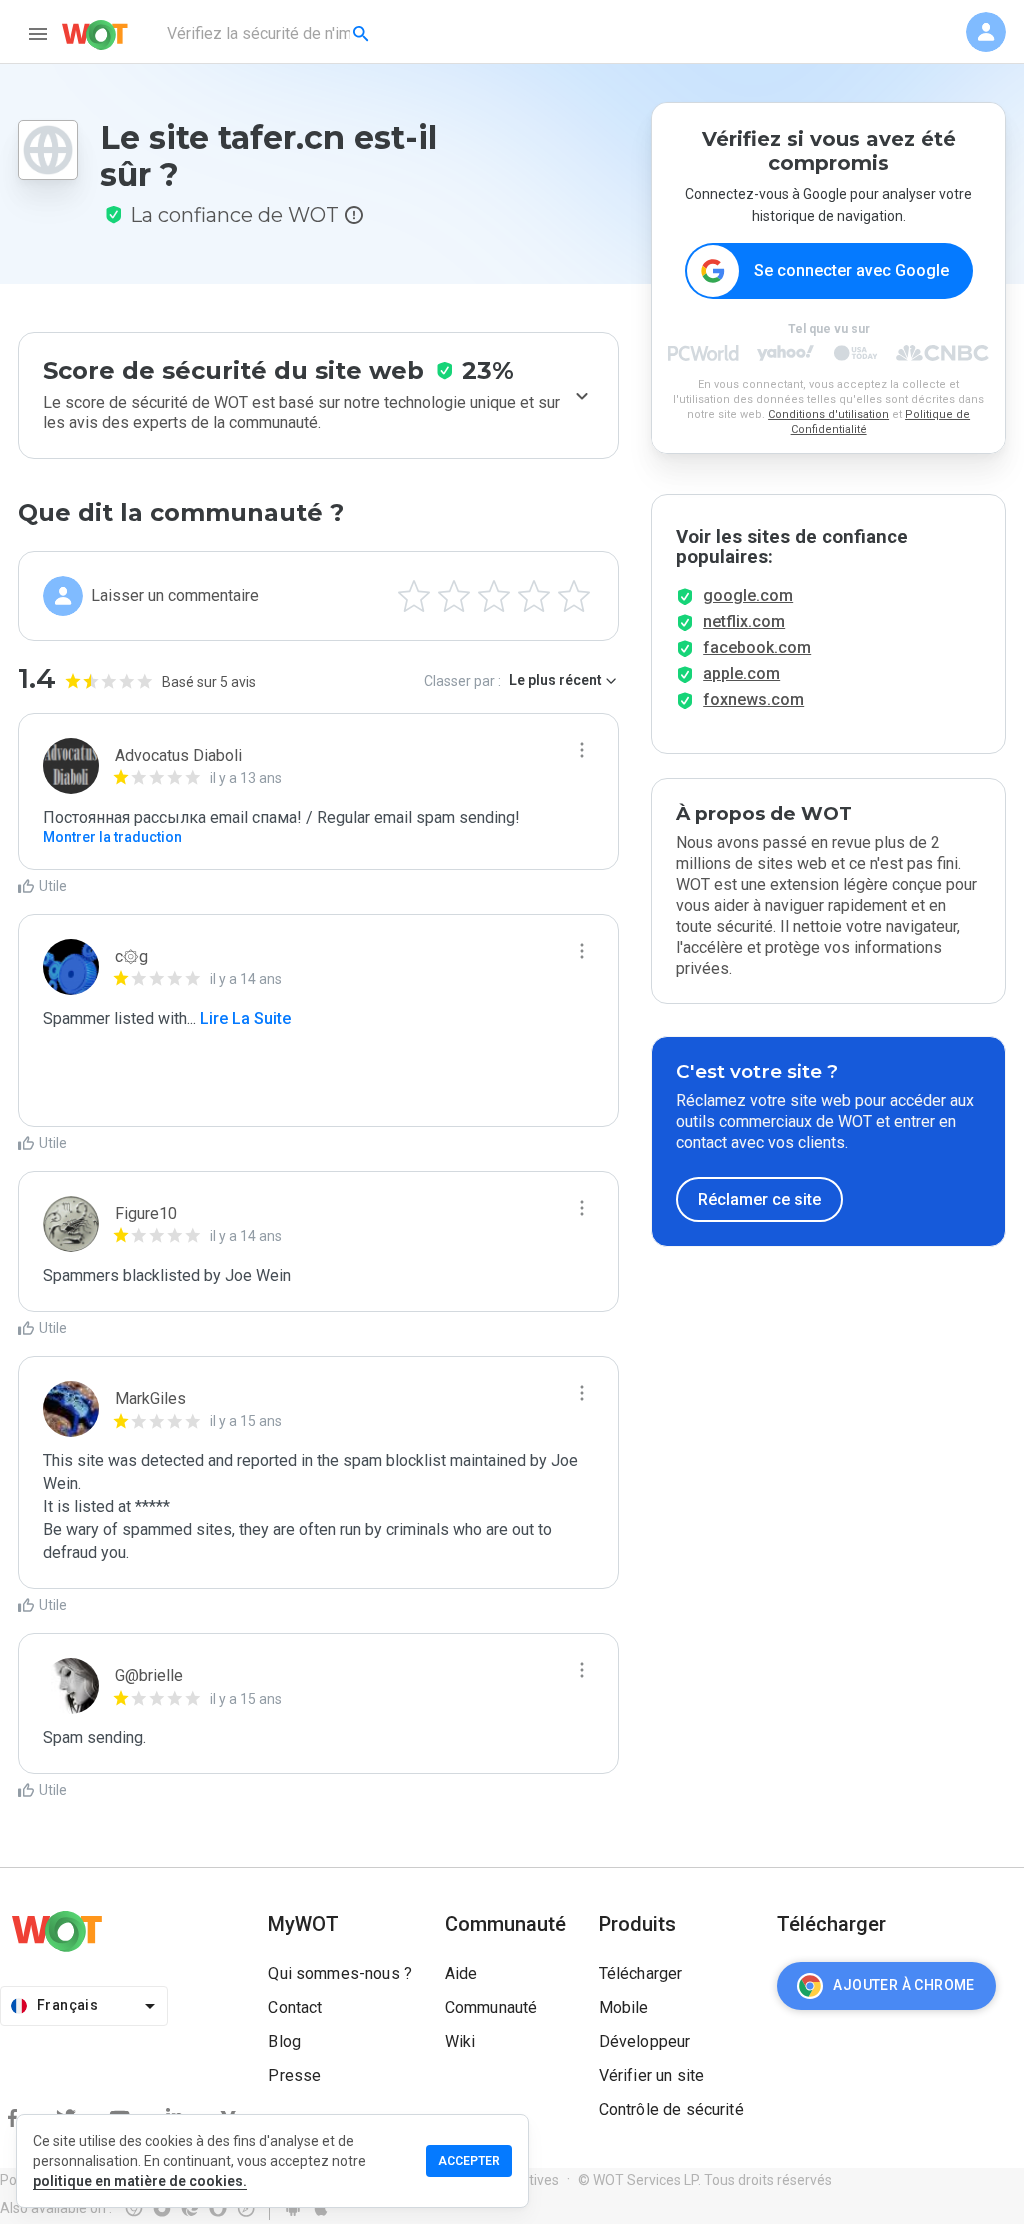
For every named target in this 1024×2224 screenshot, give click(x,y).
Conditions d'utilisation (828, 414)
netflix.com (744, 621)
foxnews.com (753, 699)
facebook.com (757, 647)
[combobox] (269, 34)
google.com (748, 595)
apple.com (741, 673)
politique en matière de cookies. (140, 2181)
